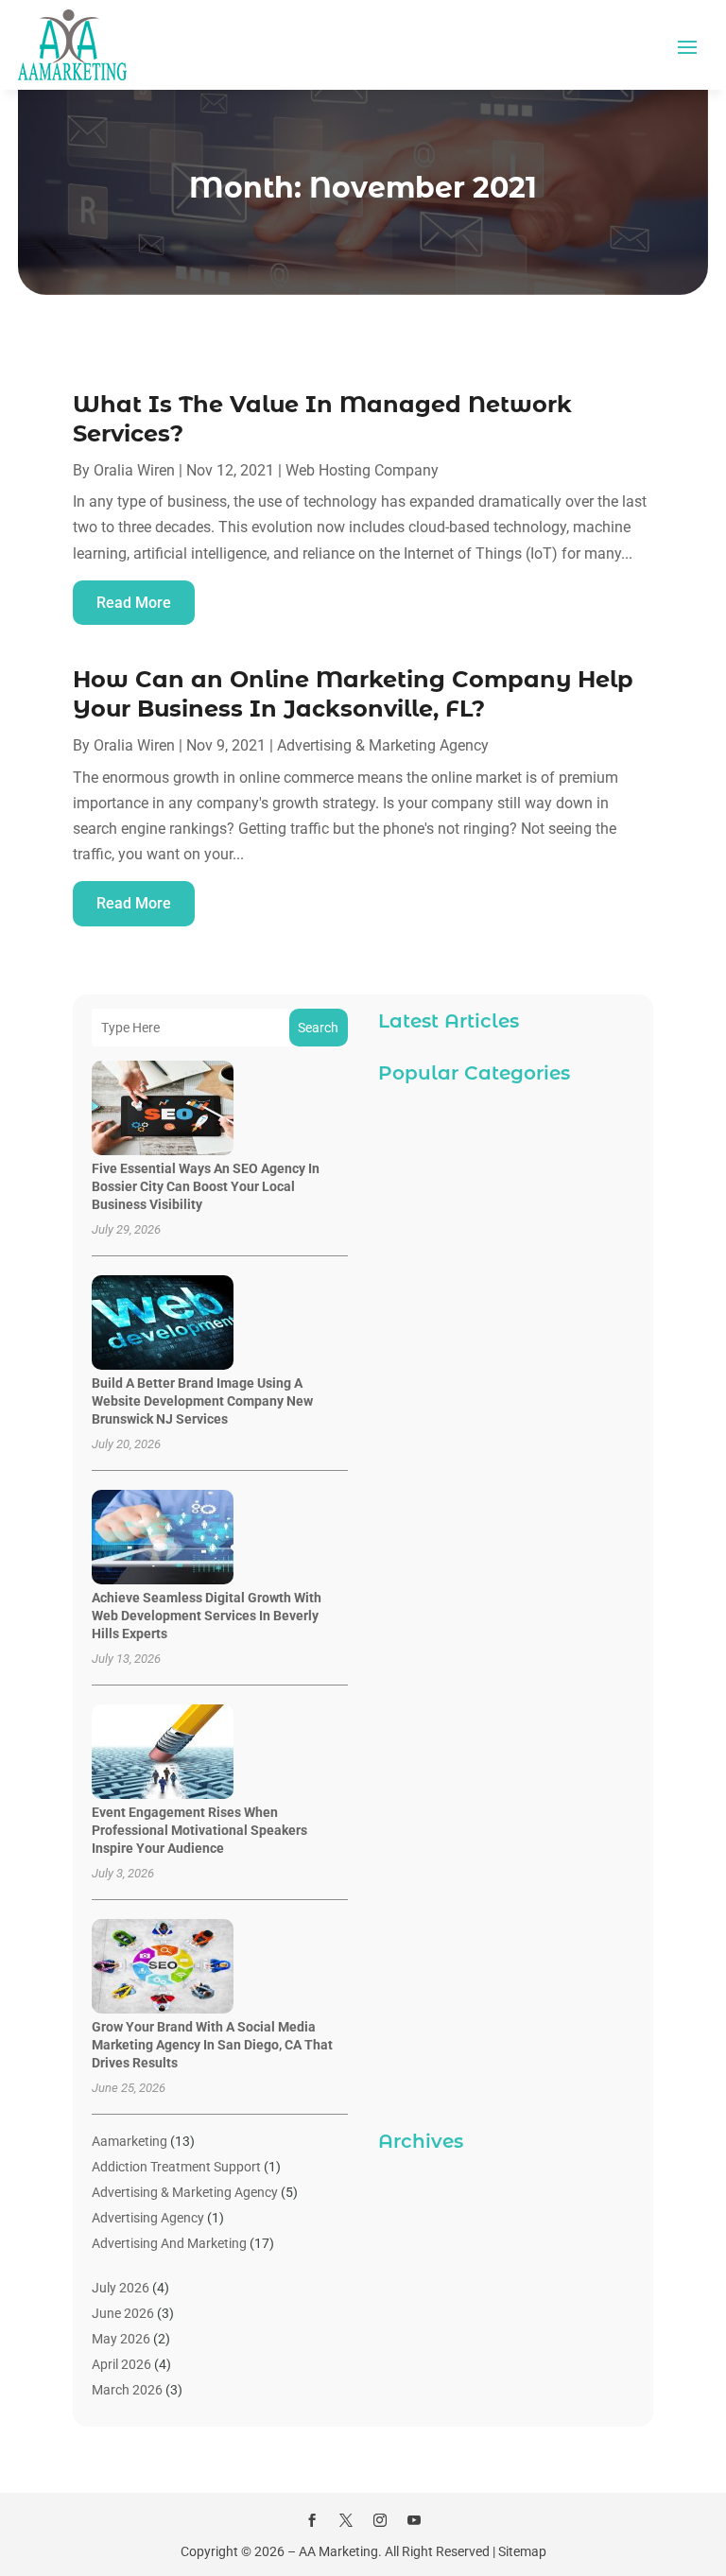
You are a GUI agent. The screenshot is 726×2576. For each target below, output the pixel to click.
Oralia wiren (134, 470)
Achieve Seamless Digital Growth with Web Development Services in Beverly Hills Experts (207, 1616)
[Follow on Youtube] (414, 2520)
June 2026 (123, 2313)
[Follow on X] (346, 2520)
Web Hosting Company (362, 470)
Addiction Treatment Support (176, 2167)
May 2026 (121, 2339)
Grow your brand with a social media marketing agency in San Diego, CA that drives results (212, 2045)
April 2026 (121, 2364)
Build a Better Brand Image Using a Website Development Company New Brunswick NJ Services (202, 1401)
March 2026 (127, 2390)
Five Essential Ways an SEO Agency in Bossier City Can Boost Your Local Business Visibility (206, 1186)
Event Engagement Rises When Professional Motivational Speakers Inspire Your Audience (199, 1830)
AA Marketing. (340, 2551)
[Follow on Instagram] (380, 2520)
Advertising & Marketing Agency (383, 745)
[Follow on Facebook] (312, 2520)
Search (318, 1028)
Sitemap (522, 2551)
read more (134, 603)
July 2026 (121, 2288)
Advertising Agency (148, 2218)
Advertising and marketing (169, 2243)
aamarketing (130, 2141)
